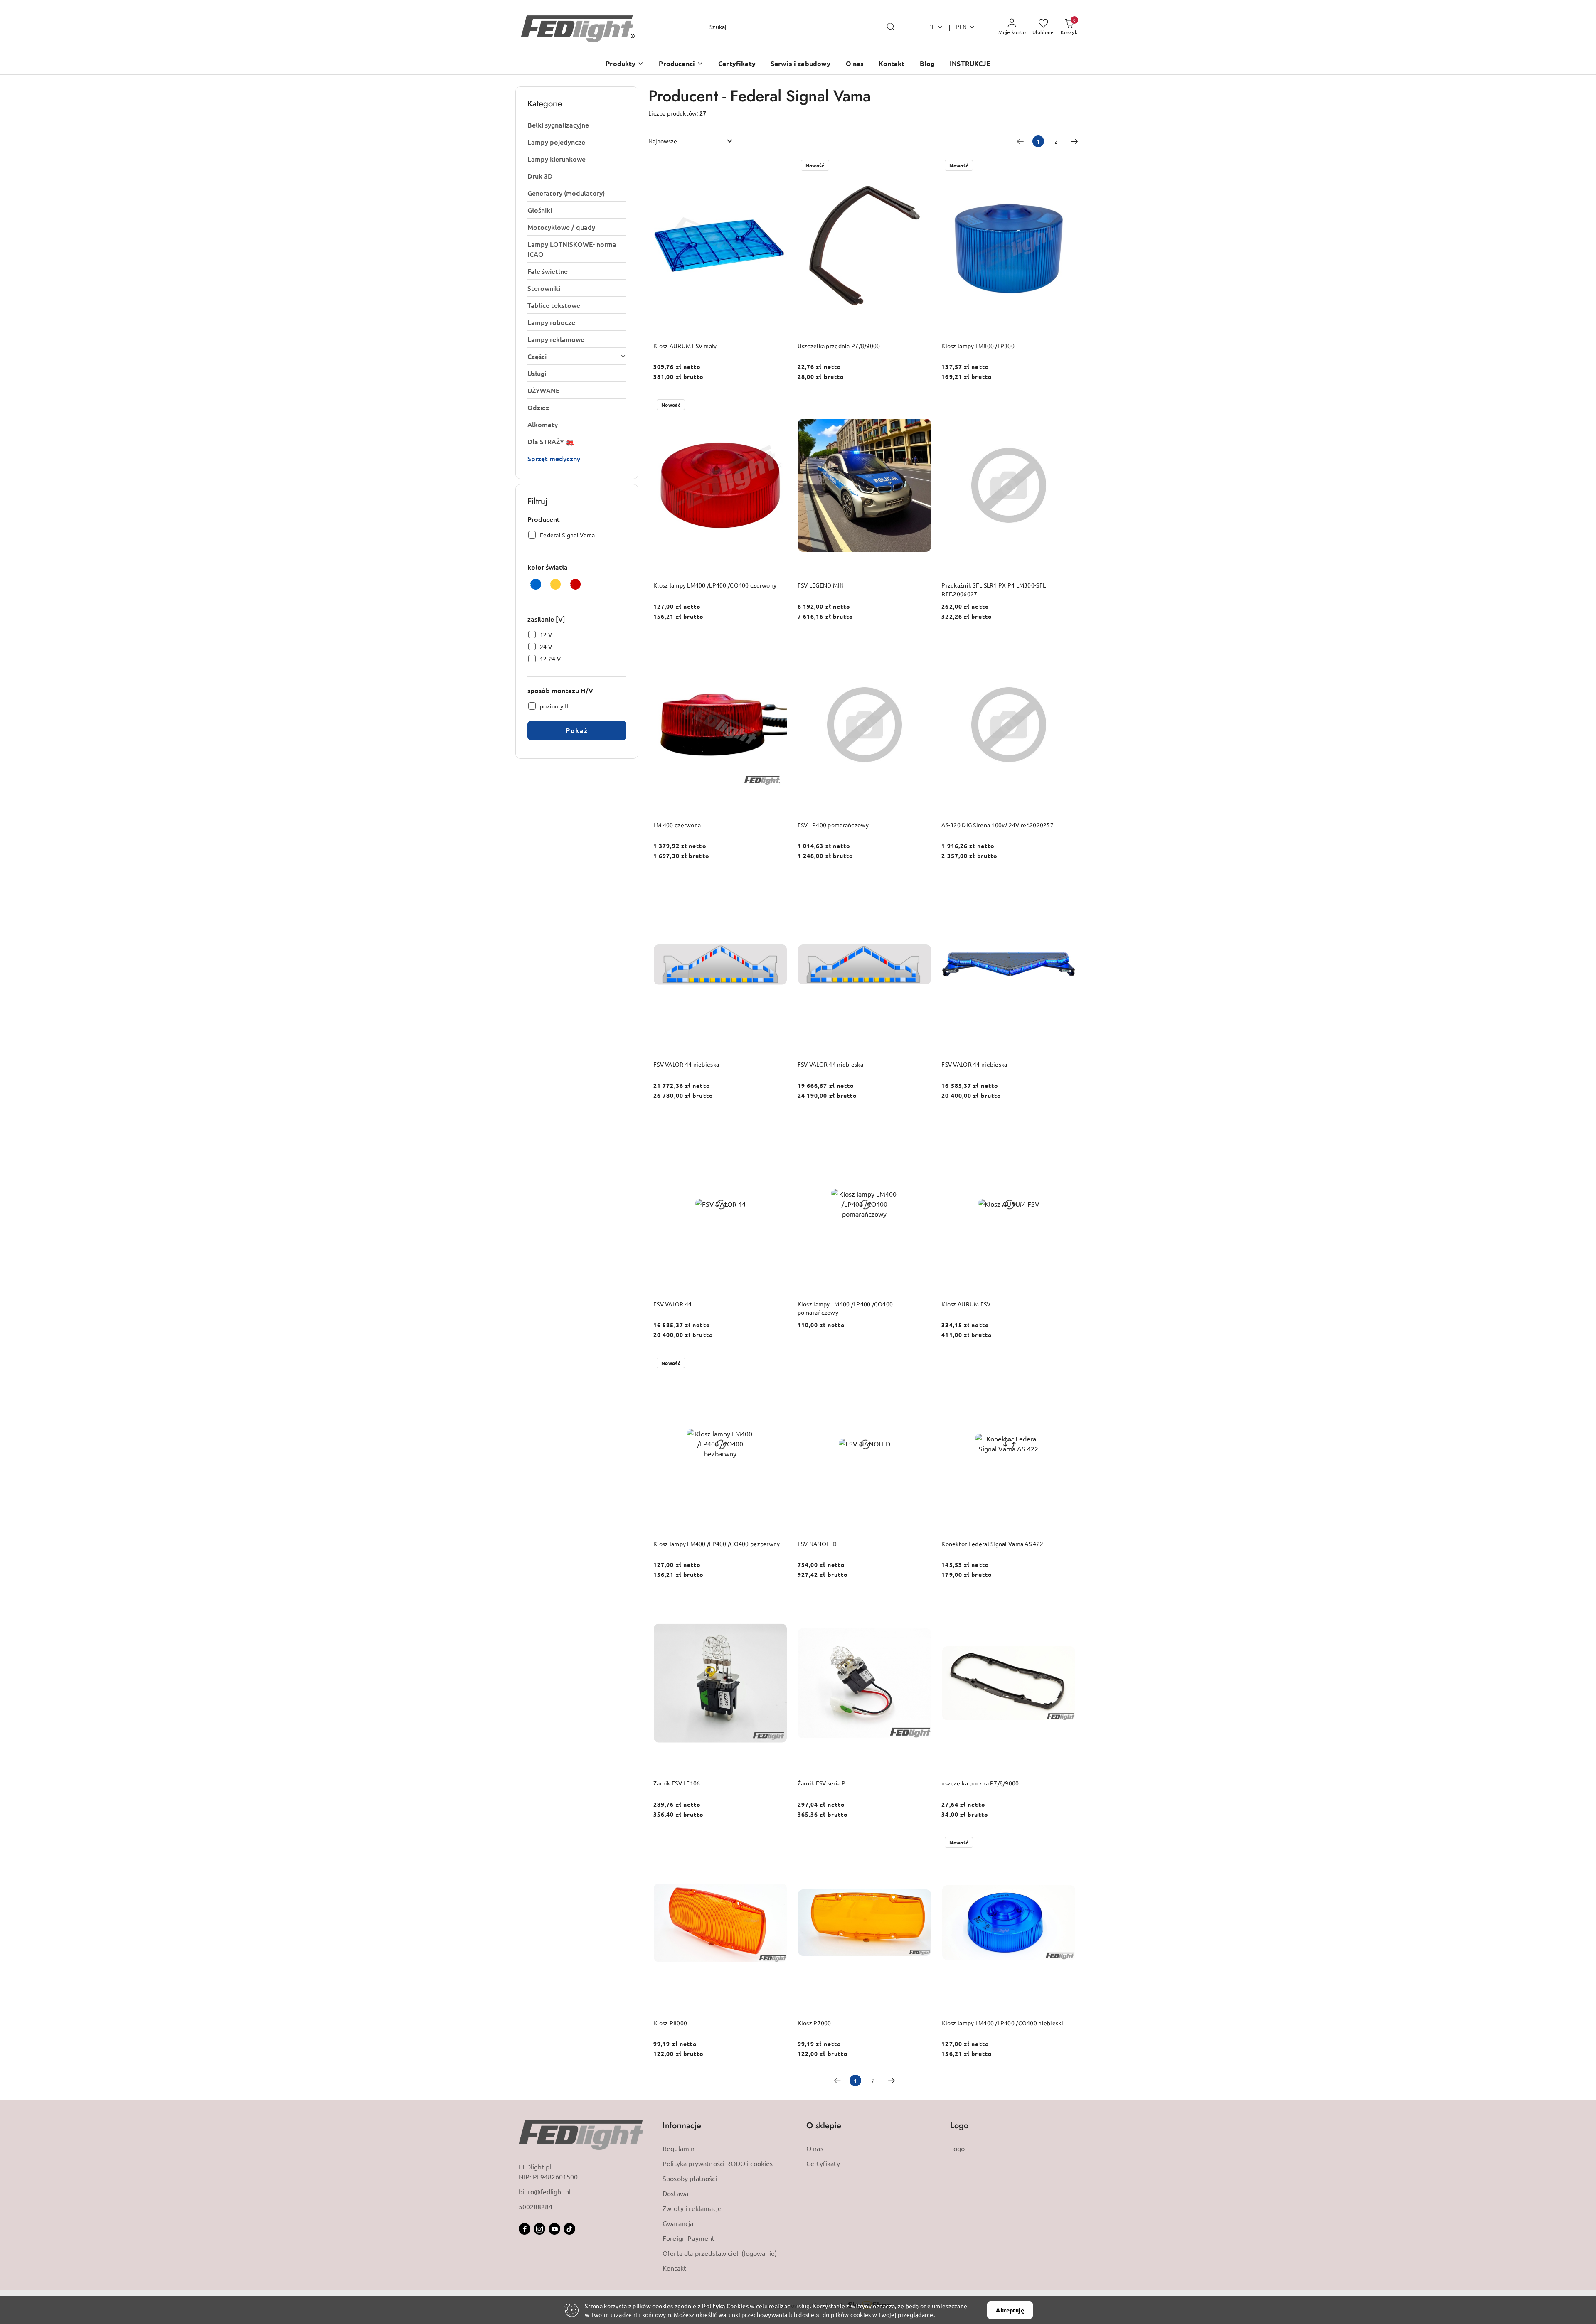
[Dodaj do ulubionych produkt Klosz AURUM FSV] (1066, 1124)
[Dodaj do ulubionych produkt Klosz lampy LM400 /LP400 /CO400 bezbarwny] (778, 1364)
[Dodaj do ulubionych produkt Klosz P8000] (778, 1843)
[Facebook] (525, 2229)
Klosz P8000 (670, 2023)
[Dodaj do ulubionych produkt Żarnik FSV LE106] (778, 1603)
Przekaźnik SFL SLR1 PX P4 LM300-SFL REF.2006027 (994, 589)
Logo (958, 2148)
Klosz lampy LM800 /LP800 (978, 346)
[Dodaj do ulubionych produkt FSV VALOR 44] (778, 1124)
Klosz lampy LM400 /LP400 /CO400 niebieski (1002, 2023)
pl (932, 27)
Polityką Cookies (725, 2306)
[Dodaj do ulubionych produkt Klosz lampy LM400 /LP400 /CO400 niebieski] (1066, 1843)
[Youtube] (554, 2229)
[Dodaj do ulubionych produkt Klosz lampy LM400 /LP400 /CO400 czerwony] (778, 406)
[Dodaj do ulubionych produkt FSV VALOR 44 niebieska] (778, 885)
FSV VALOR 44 (672, 1304)
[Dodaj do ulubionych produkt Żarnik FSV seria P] (922, 1603)
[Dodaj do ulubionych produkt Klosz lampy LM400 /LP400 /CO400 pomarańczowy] (922, 1124)
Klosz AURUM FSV (966, 1304)
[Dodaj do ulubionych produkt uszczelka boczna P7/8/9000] (1066, 1603)
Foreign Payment (688, 2238)
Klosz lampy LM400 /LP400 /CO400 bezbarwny (717, 1544)
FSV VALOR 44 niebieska (686, 1064)
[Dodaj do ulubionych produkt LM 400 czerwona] (778, 645)
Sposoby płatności (690, 2178)
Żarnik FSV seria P (822, 1783)
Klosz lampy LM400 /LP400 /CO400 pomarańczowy (845, 1308)
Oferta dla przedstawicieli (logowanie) (720, 2253)
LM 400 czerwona (677, 825)
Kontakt (674, 2268)
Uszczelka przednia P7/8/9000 (839, 346)
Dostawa (675, 2193)
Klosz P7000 (814, 2023)
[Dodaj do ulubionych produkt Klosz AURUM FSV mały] (778, 166)
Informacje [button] (682, 2126)
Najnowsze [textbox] (663, 141)
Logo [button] (959, 2126)
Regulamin (679, 2148)
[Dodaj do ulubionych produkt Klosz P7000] (922, 1843)
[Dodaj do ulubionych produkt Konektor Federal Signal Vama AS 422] (1066, 1364)
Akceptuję (1010, 2310)
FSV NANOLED (817, 1544)
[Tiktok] (569, 2229)
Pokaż (577, 730)
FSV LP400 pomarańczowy (833, 825)
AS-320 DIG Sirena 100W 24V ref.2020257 (997, 825)
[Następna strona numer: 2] (1074, 141)
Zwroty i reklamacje (692, 2208)
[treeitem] (577, 125)
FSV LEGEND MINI (822, 585)
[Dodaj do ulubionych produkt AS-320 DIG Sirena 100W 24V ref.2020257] (1066, 645)
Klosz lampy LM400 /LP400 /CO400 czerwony (715, 585)
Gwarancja (678, 2223)
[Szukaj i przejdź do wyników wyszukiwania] (891, 27)
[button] (625, 64)
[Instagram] (539, 2229)
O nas (815, 2148)
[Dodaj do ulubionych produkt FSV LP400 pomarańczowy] (922, 645)
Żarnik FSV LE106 (677, 1783)
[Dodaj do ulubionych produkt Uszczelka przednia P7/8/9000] (922, 166)
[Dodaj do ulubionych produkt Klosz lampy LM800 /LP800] (1066, 166)
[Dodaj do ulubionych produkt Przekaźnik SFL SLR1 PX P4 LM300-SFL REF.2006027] (1066, 406)
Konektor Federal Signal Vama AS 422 (992, 1544)
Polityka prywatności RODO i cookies (718, 2163)
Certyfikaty (823, 2163)
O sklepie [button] (824, 2126)
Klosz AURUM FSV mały (685, 346)
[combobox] (691, 141)
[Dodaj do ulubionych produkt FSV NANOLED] (922, 1364)
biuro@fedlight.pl (545, 2191)
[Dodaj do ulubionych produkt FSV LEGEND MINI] (922, 406)
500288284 (536, 2206)
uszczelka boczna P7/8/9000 (980, 1783)
